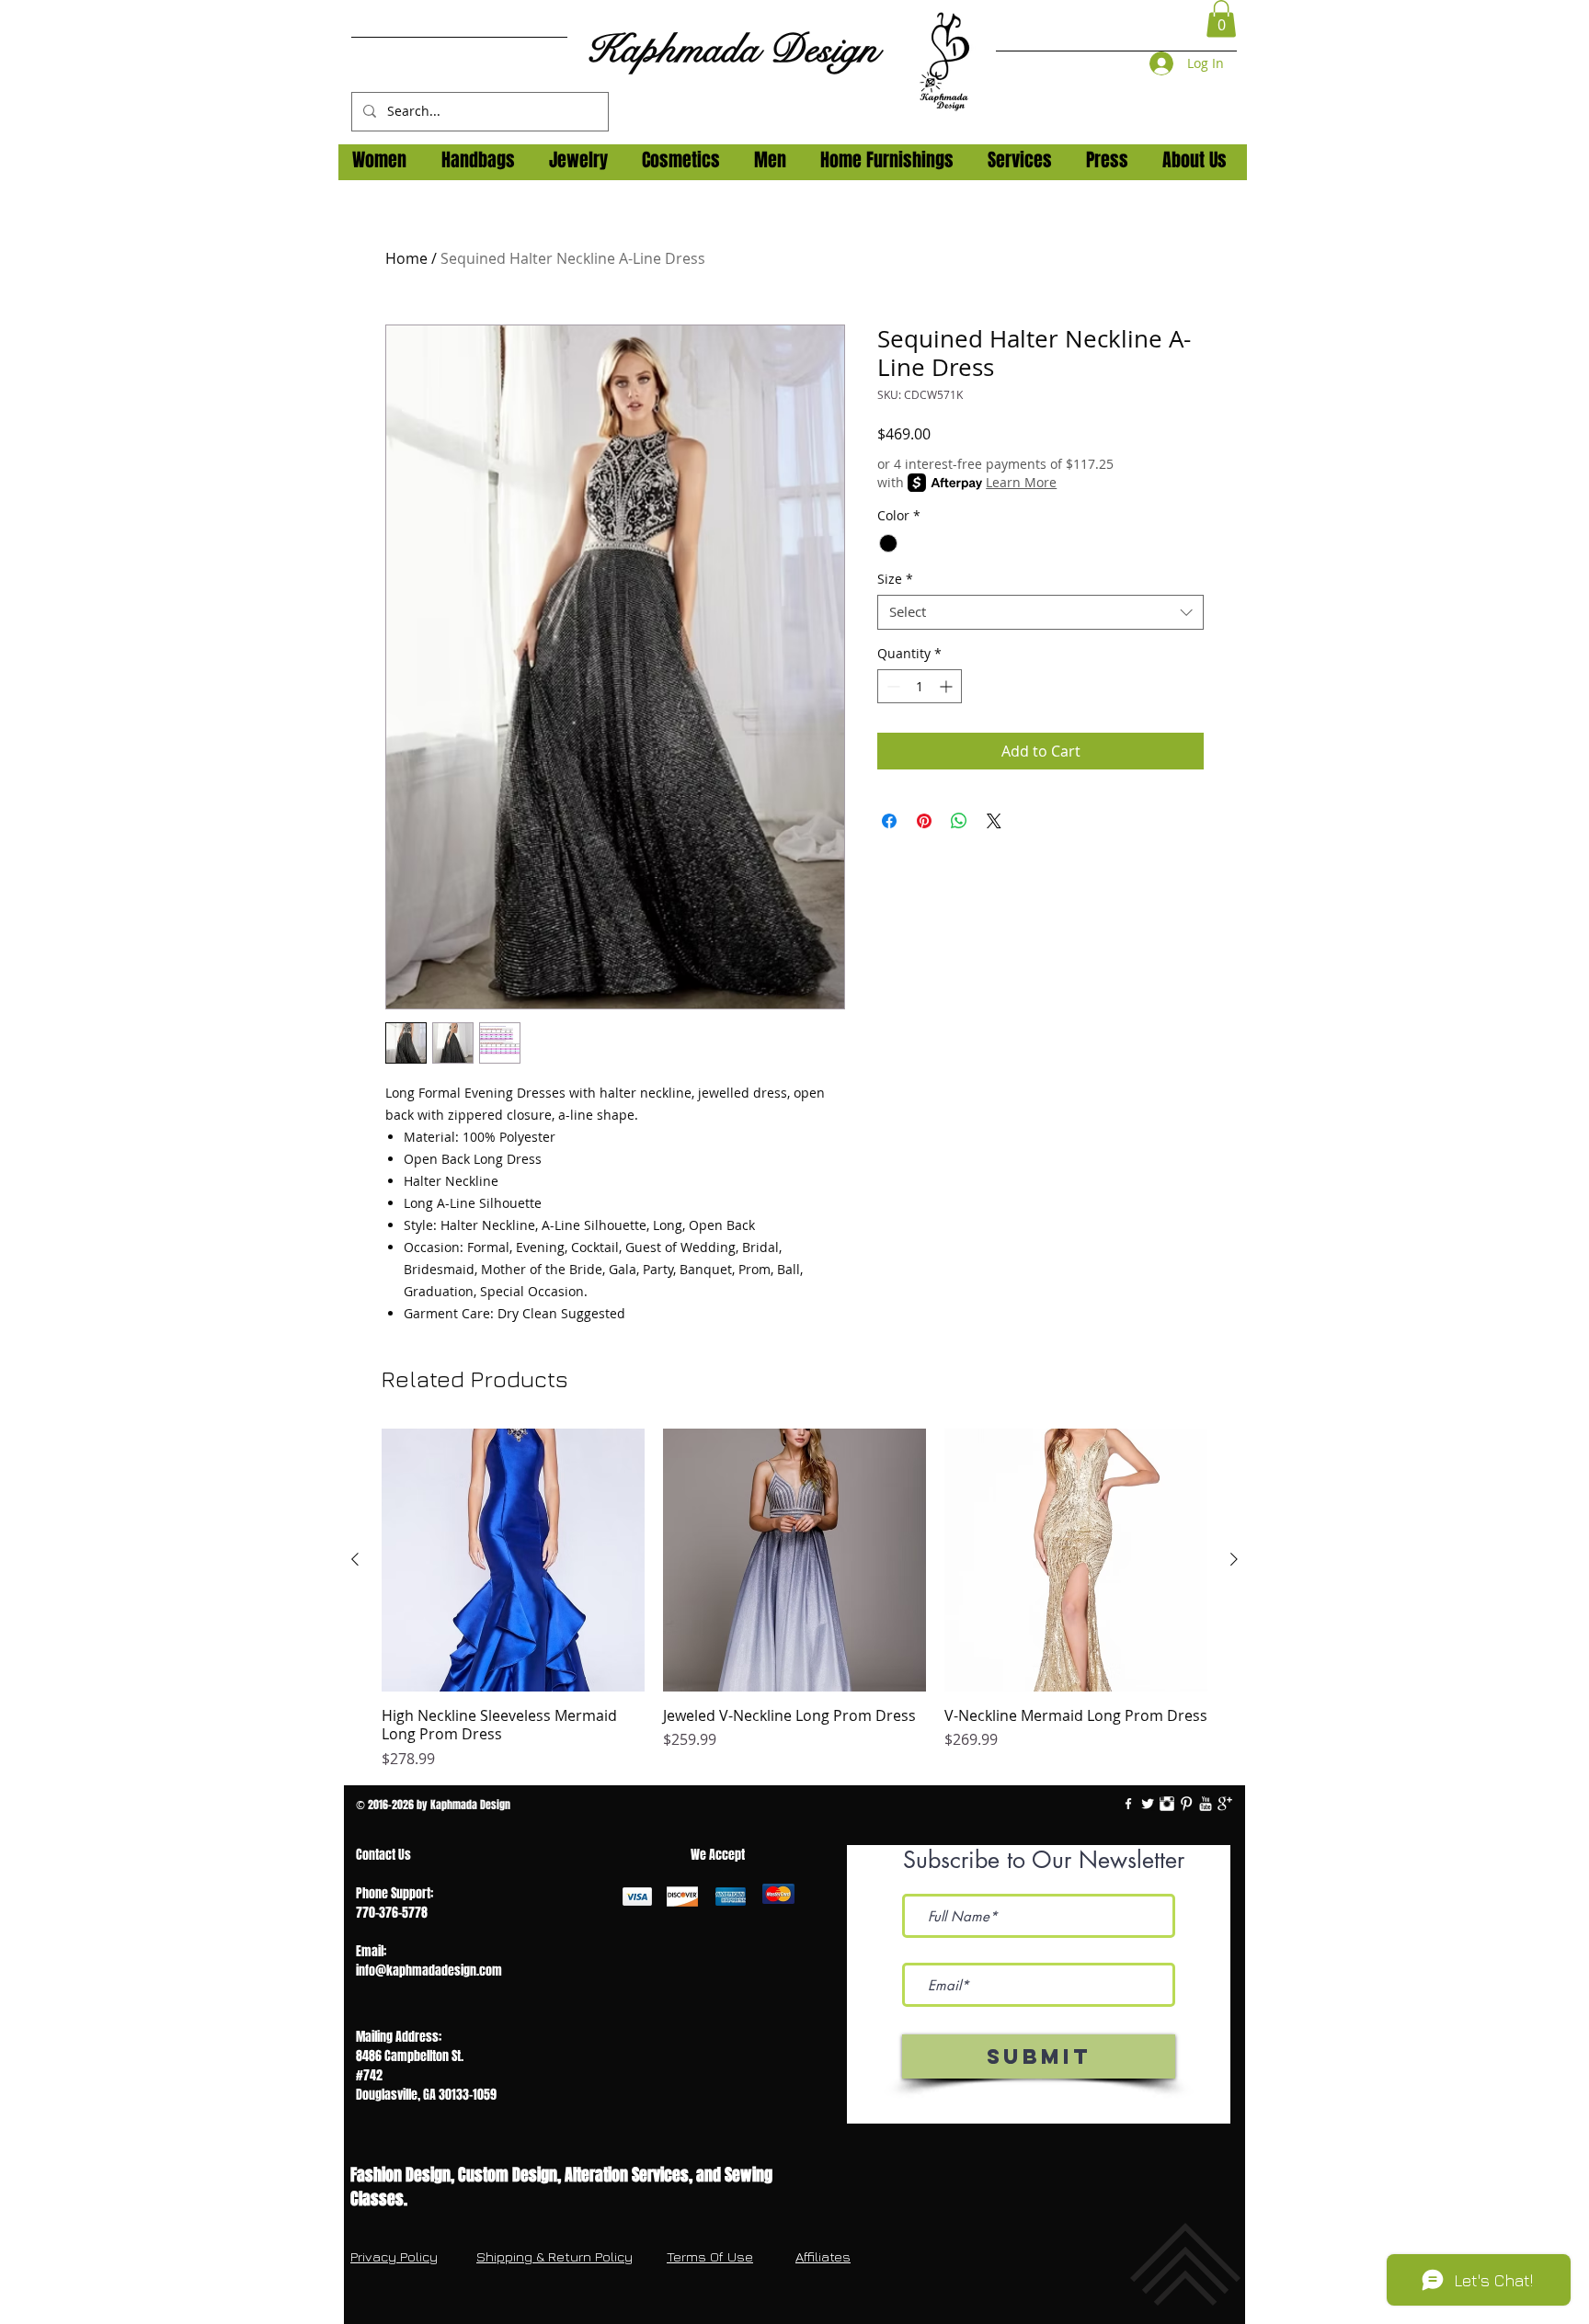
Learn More (1021, 482)
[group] (794, 1600)
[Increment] (948, 686)
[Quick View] (513, 1560)
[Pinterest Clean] (1186, 1804)
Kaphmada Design (732, 50)
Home (406, 258)
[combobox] (1040, 612)
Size (895, 579)
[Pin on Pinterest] (924, 821)
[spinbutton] (920, 686)
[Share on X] (994, 821)
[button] (1221, 19)
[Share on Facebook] (889, 821)
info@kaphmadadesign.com (429, 1971)
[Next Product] (1234, 1559)
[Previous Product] (355, 1559)
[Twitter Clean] (1148, 1804)
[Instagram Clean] (1167, 1804)
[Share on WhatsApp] (959, 821)
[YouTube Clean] (1206, 1804)
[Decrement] (892, 686)
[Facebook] (1128, 1804)
